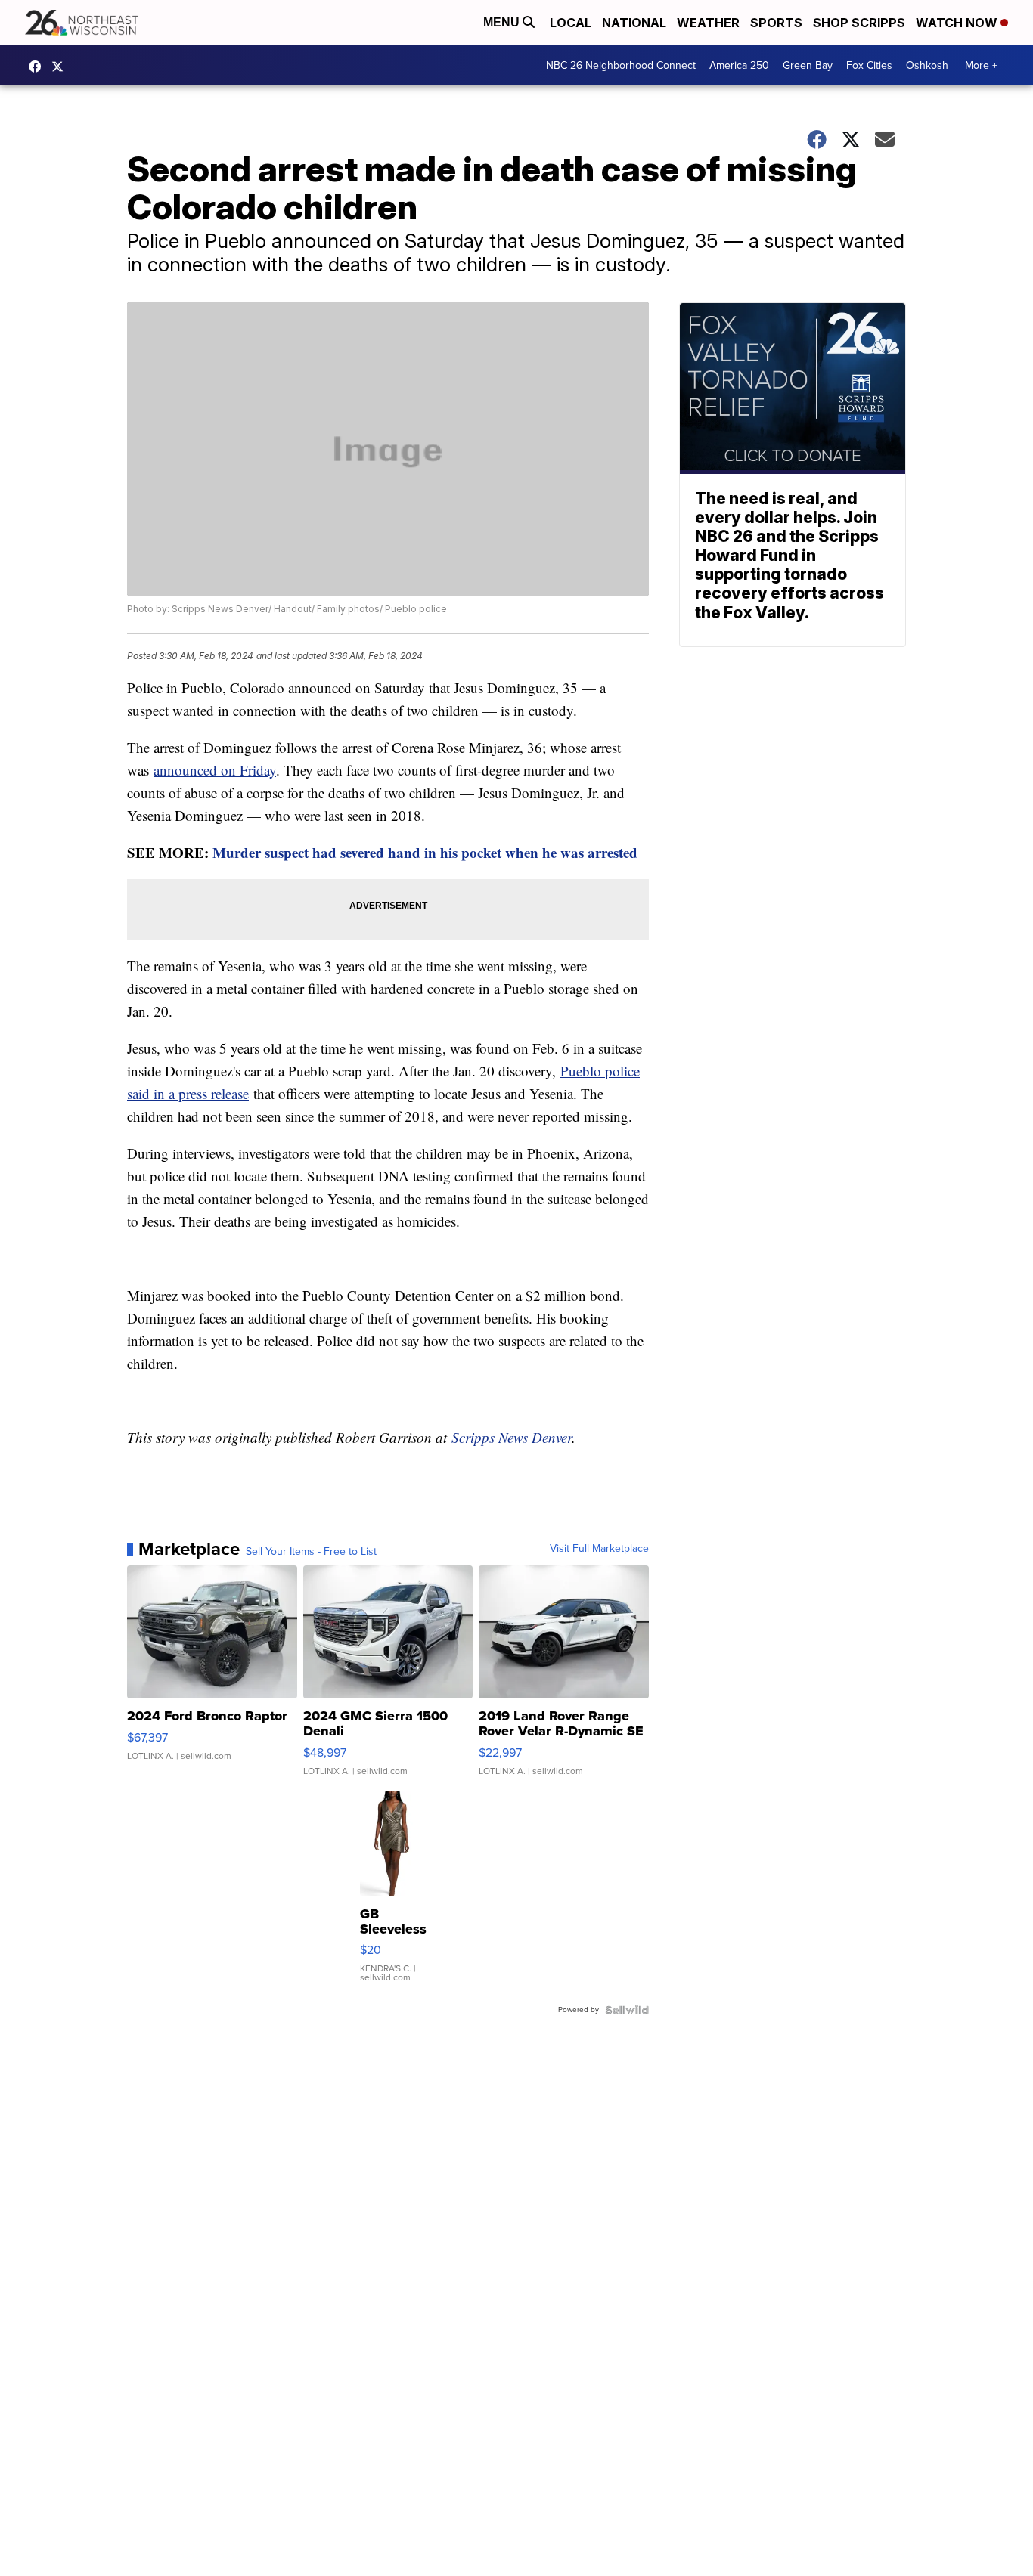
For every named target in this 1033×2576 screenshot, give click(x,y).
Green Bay (808, 65)
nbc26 (61, 67)
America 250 (739, 65)
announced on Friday (215, 770)
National (634, 23)
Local (571, 23)
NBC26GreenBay (39, 67)
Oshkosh (927, 65)
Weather (708, 23)
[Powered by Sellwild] (627, 2010)
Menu (503, 22)
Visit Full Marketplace (599, 1549)
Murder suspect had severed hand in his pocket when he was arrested (425, 852)
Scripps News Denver (512, 1437)
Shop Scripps (859, 23)
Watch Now (958, 23)
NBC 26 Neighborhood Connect (621, 65)
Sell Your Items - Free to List (311, 1552)
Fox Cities (869, 65)
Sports (776, 23)
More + (981, 65)
